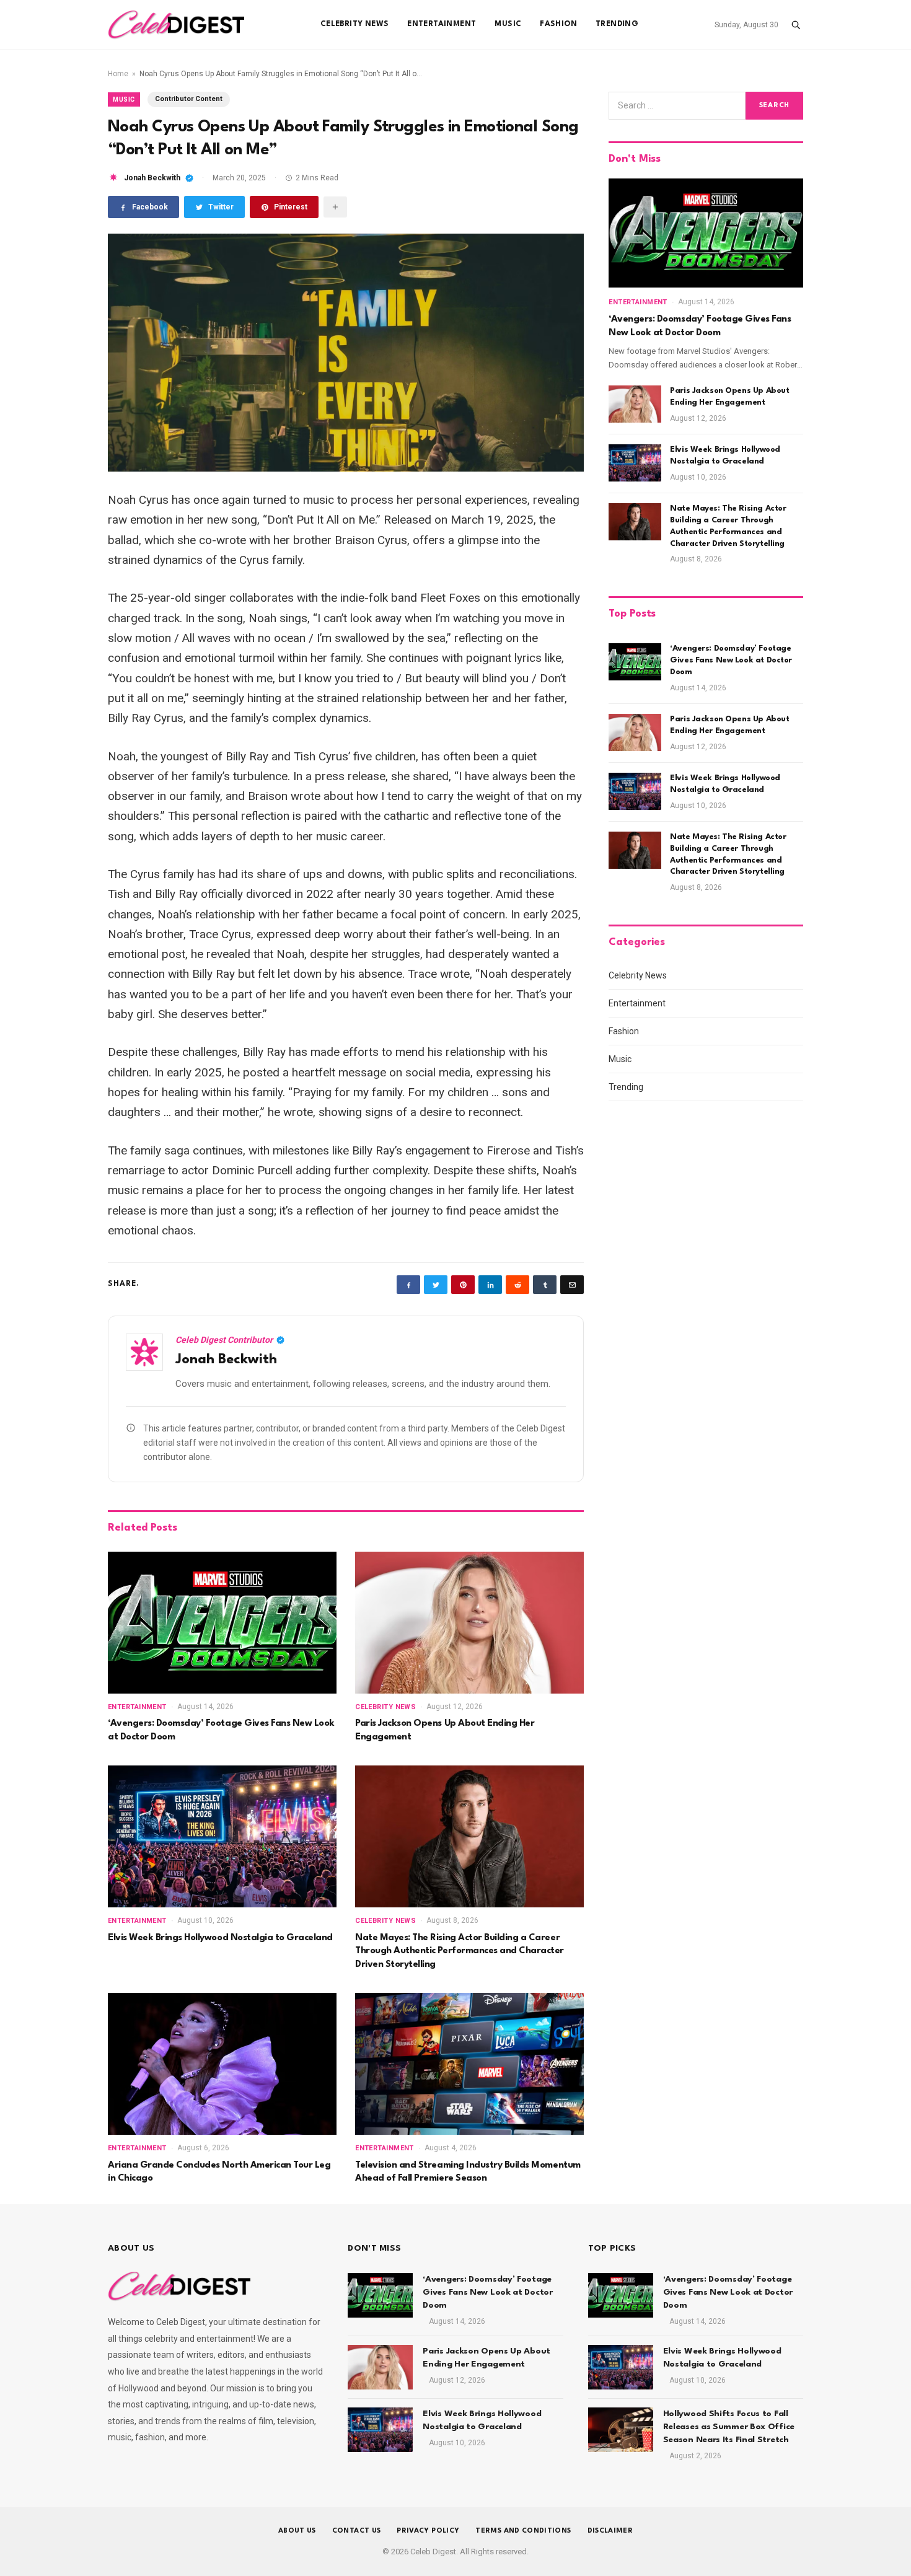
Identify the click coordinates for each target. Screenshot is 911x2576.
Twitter (221, 207)
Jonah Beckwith (152, 178)
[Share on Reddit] (517, 1285)
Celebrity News (354, 24)
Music (508, 24)
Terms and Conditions (523, 2531)
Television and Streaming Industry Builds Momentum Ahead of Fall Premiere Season (468, 2172)
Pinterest (291, 207)
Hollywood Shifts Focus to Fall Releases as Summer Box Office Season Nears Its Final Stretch (729, 2427)
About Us (297, 2531)
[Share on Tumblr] (545, 1285)
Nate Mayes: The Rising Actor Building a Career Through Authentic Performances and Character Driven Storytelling (460, 1951)
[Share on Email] (572, 1285)
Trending (617, 24)
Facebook (150, 207)
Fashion (558, 24)
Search (774, 106)
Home (118, 74)
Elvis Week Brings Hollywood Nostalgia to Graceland (220, 1938)
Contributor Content (189, 99)
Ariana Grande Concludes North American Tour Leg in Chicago (219, 2172)
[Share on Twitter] (436, 1285)
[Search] (796, 25)
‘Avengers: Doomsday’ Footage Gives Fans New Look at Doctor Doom (221, 1730)
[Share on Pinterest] (463, 1285)
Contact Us (357, 2531)
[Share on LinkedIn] (490, 1285)
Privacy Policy (428, 2531)
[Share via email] (335, 207)
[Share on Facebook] (408, 1285)
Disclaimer (610, 2531)
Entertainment (442, 24)
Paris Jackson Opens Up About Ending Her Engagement (445, 1730)
